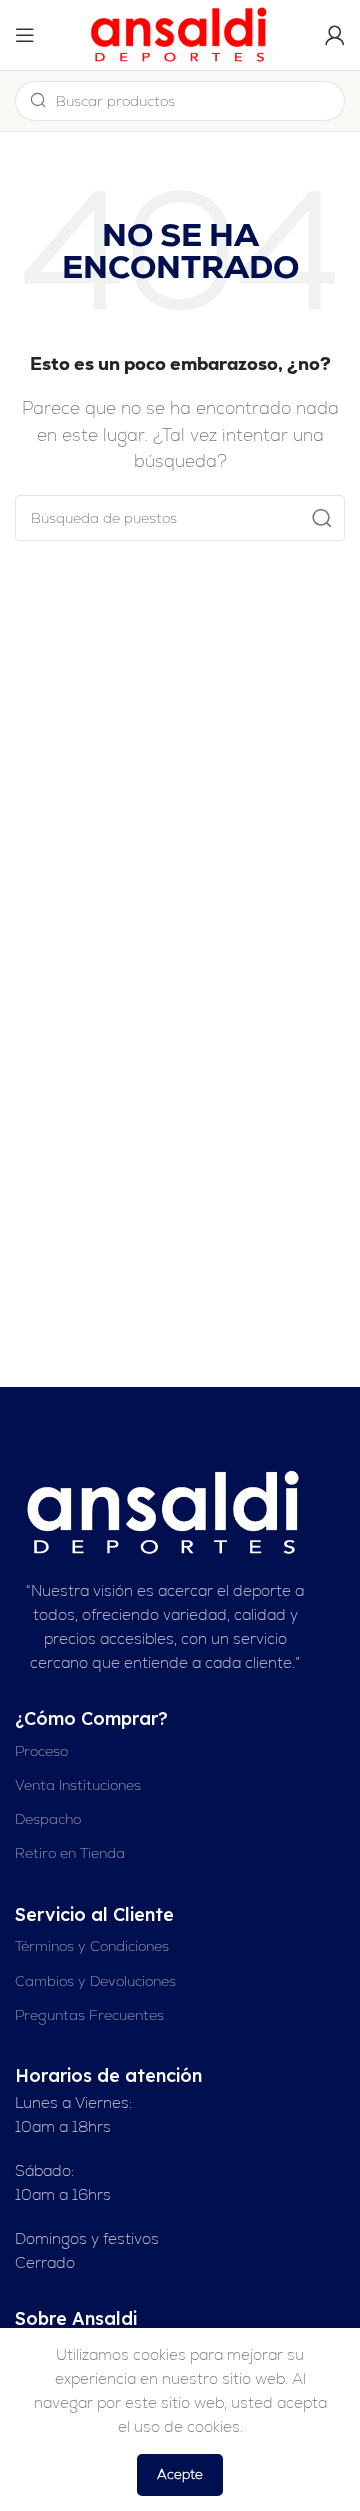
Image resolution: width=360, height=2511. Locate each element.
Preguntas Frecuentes (89, 2015)
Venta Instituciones (78, 1785)
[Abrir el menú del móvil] (25, 35)
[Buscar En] (322, 518)
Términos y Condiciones (92, 1946)
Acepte (180, 2474)
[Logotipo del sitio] (180, 33)
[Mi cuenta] (335, 35)
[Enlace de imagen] (165, 1511)
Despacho (48, 1819)
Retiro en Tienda (70, 1853)
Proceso (41, 1751)
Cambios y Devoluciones (95, 1981)
